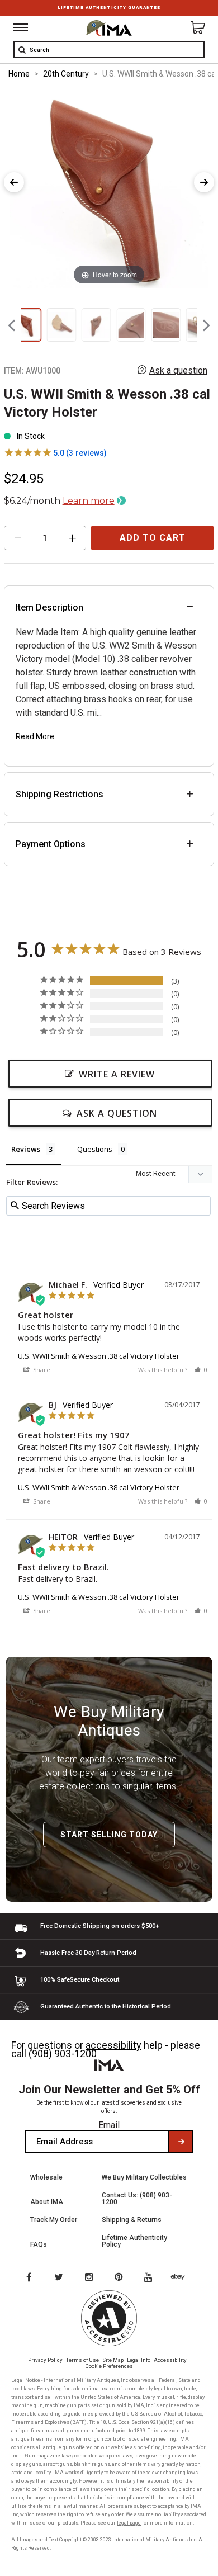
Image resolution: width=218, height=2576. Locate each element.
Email (109, 2125)
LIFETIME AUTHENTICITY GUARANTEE (109, 8)
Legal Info (139, 2360)
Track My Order (54, 2220)
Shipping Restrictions (60, 794)
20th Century (66, 74)
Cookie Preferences (109, 2366)
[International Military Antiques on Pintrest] (121, 2278)
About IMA (47, 2202)
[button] (201, 1370)
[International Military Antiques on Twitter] (59, 2278)
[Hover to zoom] (109, 189)
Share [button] (41, 1370)
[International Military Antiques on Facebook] (29, 2278)
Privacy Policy (45, 2360)
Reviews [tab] (26, 1149)
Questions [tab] (95, 1149)
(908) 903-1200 (63, 2053)
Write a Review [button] (117, 1074)
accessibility (113, 2045)
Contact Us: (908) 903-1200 (137, 2199)
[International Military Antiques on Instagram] (90, 2278)
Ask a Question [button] (117, 1113)
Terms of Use (82, 2360)
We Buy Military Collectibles (144, 2177)
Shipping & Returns (132, 2220)
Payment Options (51, 844)
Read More (35, 736)
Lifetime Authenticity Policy (134, 2241)
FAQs (39, 2244)
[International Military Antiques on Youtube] (151, 2278)
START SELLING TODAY (109, 1835)
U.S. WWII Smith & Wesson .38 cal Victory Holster (99, 1356)
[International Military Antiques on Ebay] (182, 2278)
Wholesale (46, 2177)
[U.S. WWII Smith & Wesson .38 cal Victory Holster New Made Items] (27, 325)
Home (19, 74)
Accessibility (170, 2360)
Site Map (113, 2360)
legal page (129, 2523)
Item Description (49, 608)
